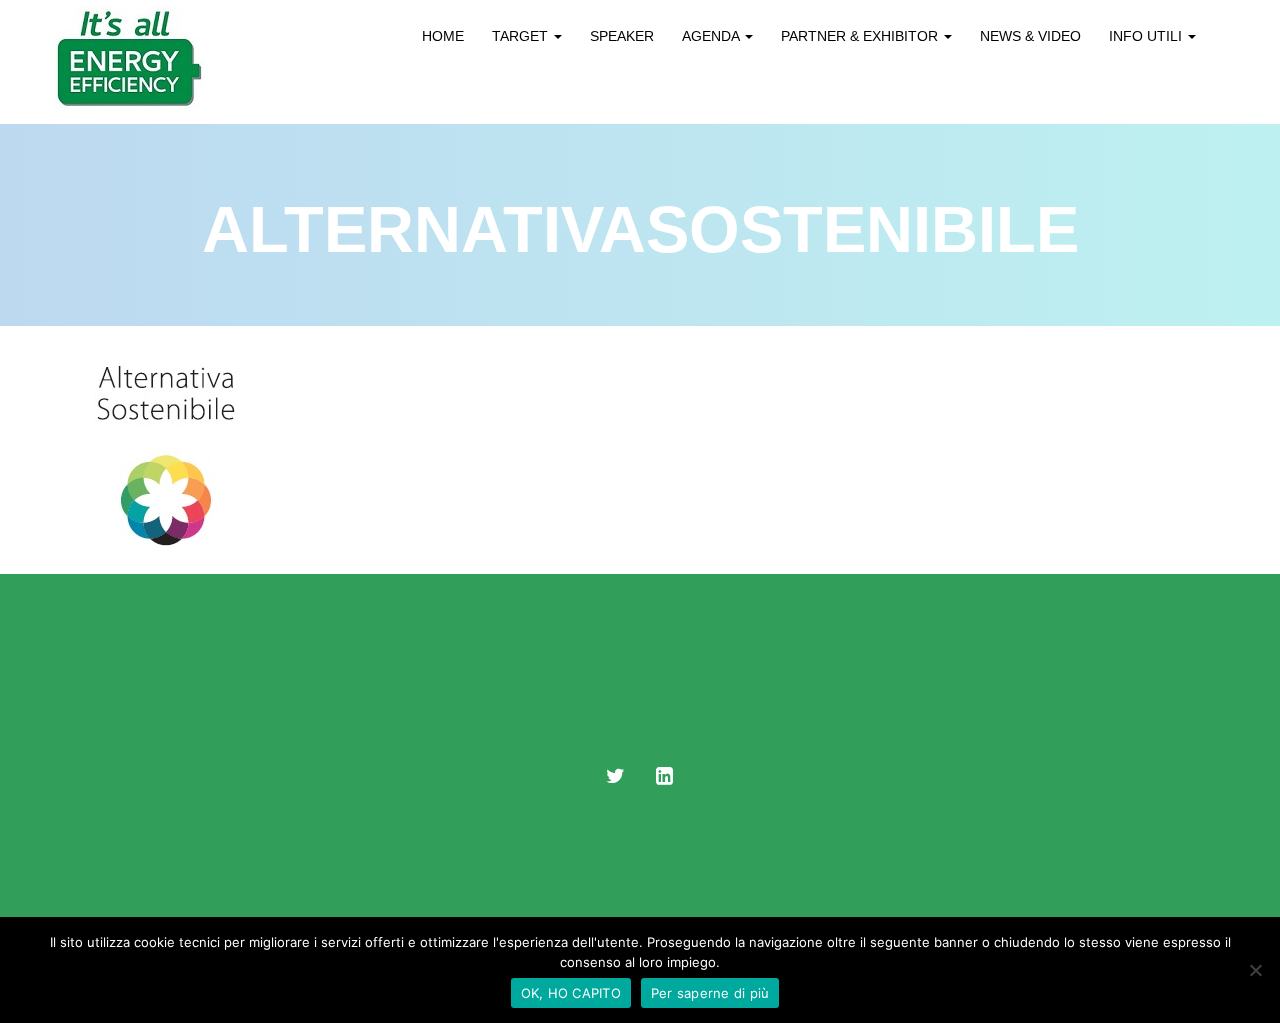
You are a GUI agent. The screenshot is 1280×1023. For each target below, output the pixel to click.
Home (443, 36)
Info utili (1147, 36)
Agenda (712, 36)
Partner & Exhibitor (861, 36)
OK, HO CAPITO (571, 993)
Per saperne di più (710, 993)
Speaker (622, 36)
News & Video (1030, 36)
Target (522, 36)
